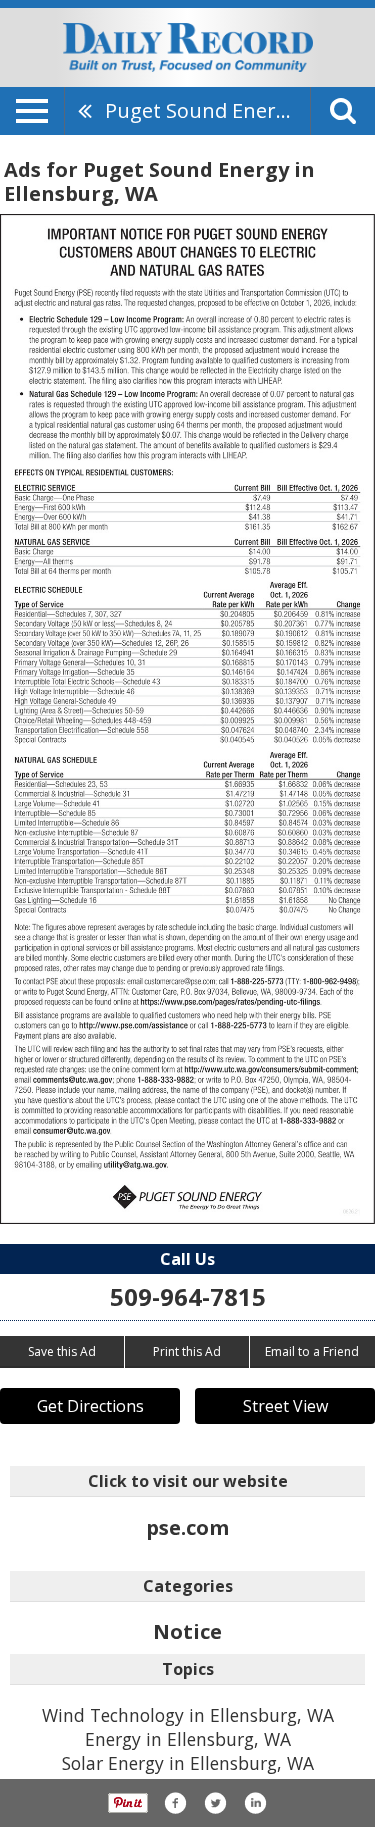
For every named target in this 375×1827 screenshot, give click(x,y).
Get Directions (90, 1406)
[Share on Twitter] (215, 1803)
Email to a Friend (312, 1351)
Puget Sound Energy (201, 110)
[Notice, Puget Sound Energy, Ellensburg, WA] (187, 719)
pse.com (187, 1527)
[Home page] (188, 46)
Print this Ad (187, 1351)
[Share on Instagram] (255, 1803)
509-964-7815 (188, 1296)
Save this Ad (62, 1351)
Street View (285, 1406)
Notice (187, 1631)
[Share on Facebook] (175, 1803)
